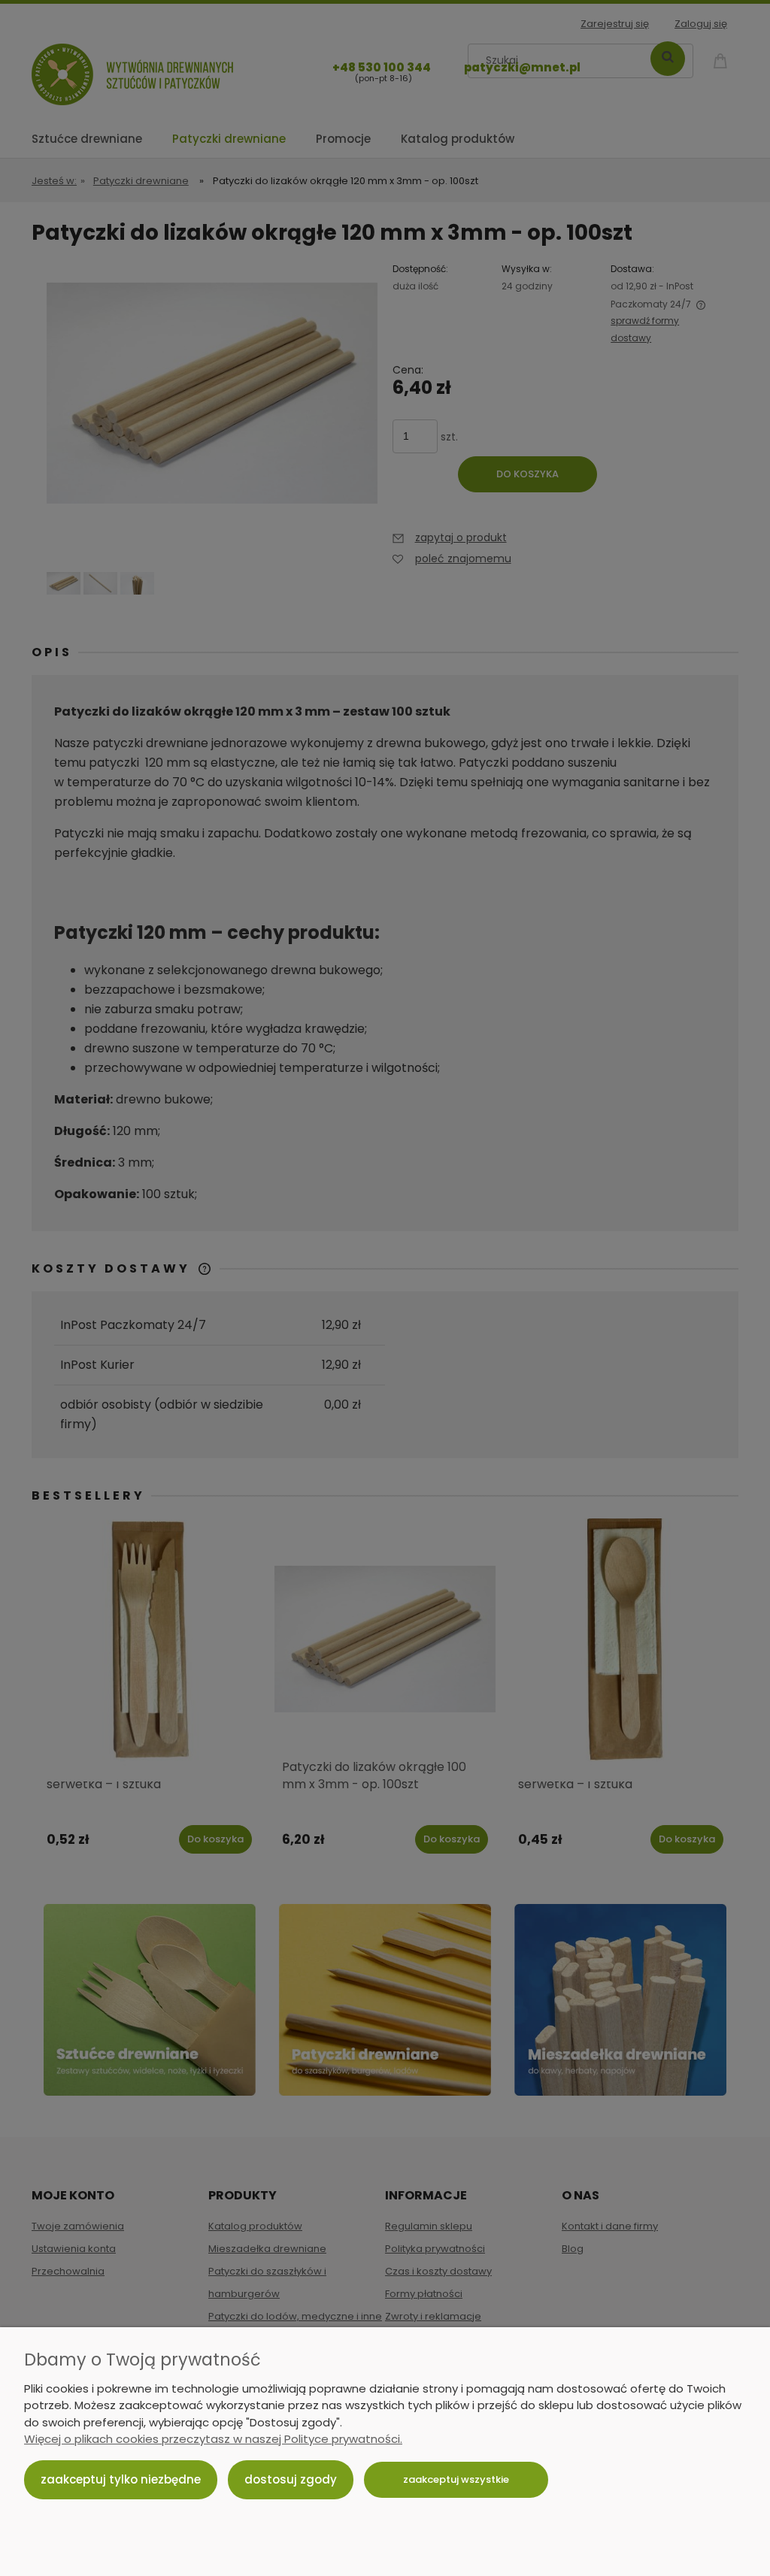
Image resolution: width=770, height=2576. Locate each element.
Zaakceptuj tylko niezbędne (121, 2479)
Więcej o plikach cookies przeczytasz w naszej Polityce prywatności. (213, 2439)
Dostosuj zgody (291, 2479)
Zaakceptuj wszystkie (456, 2479)
